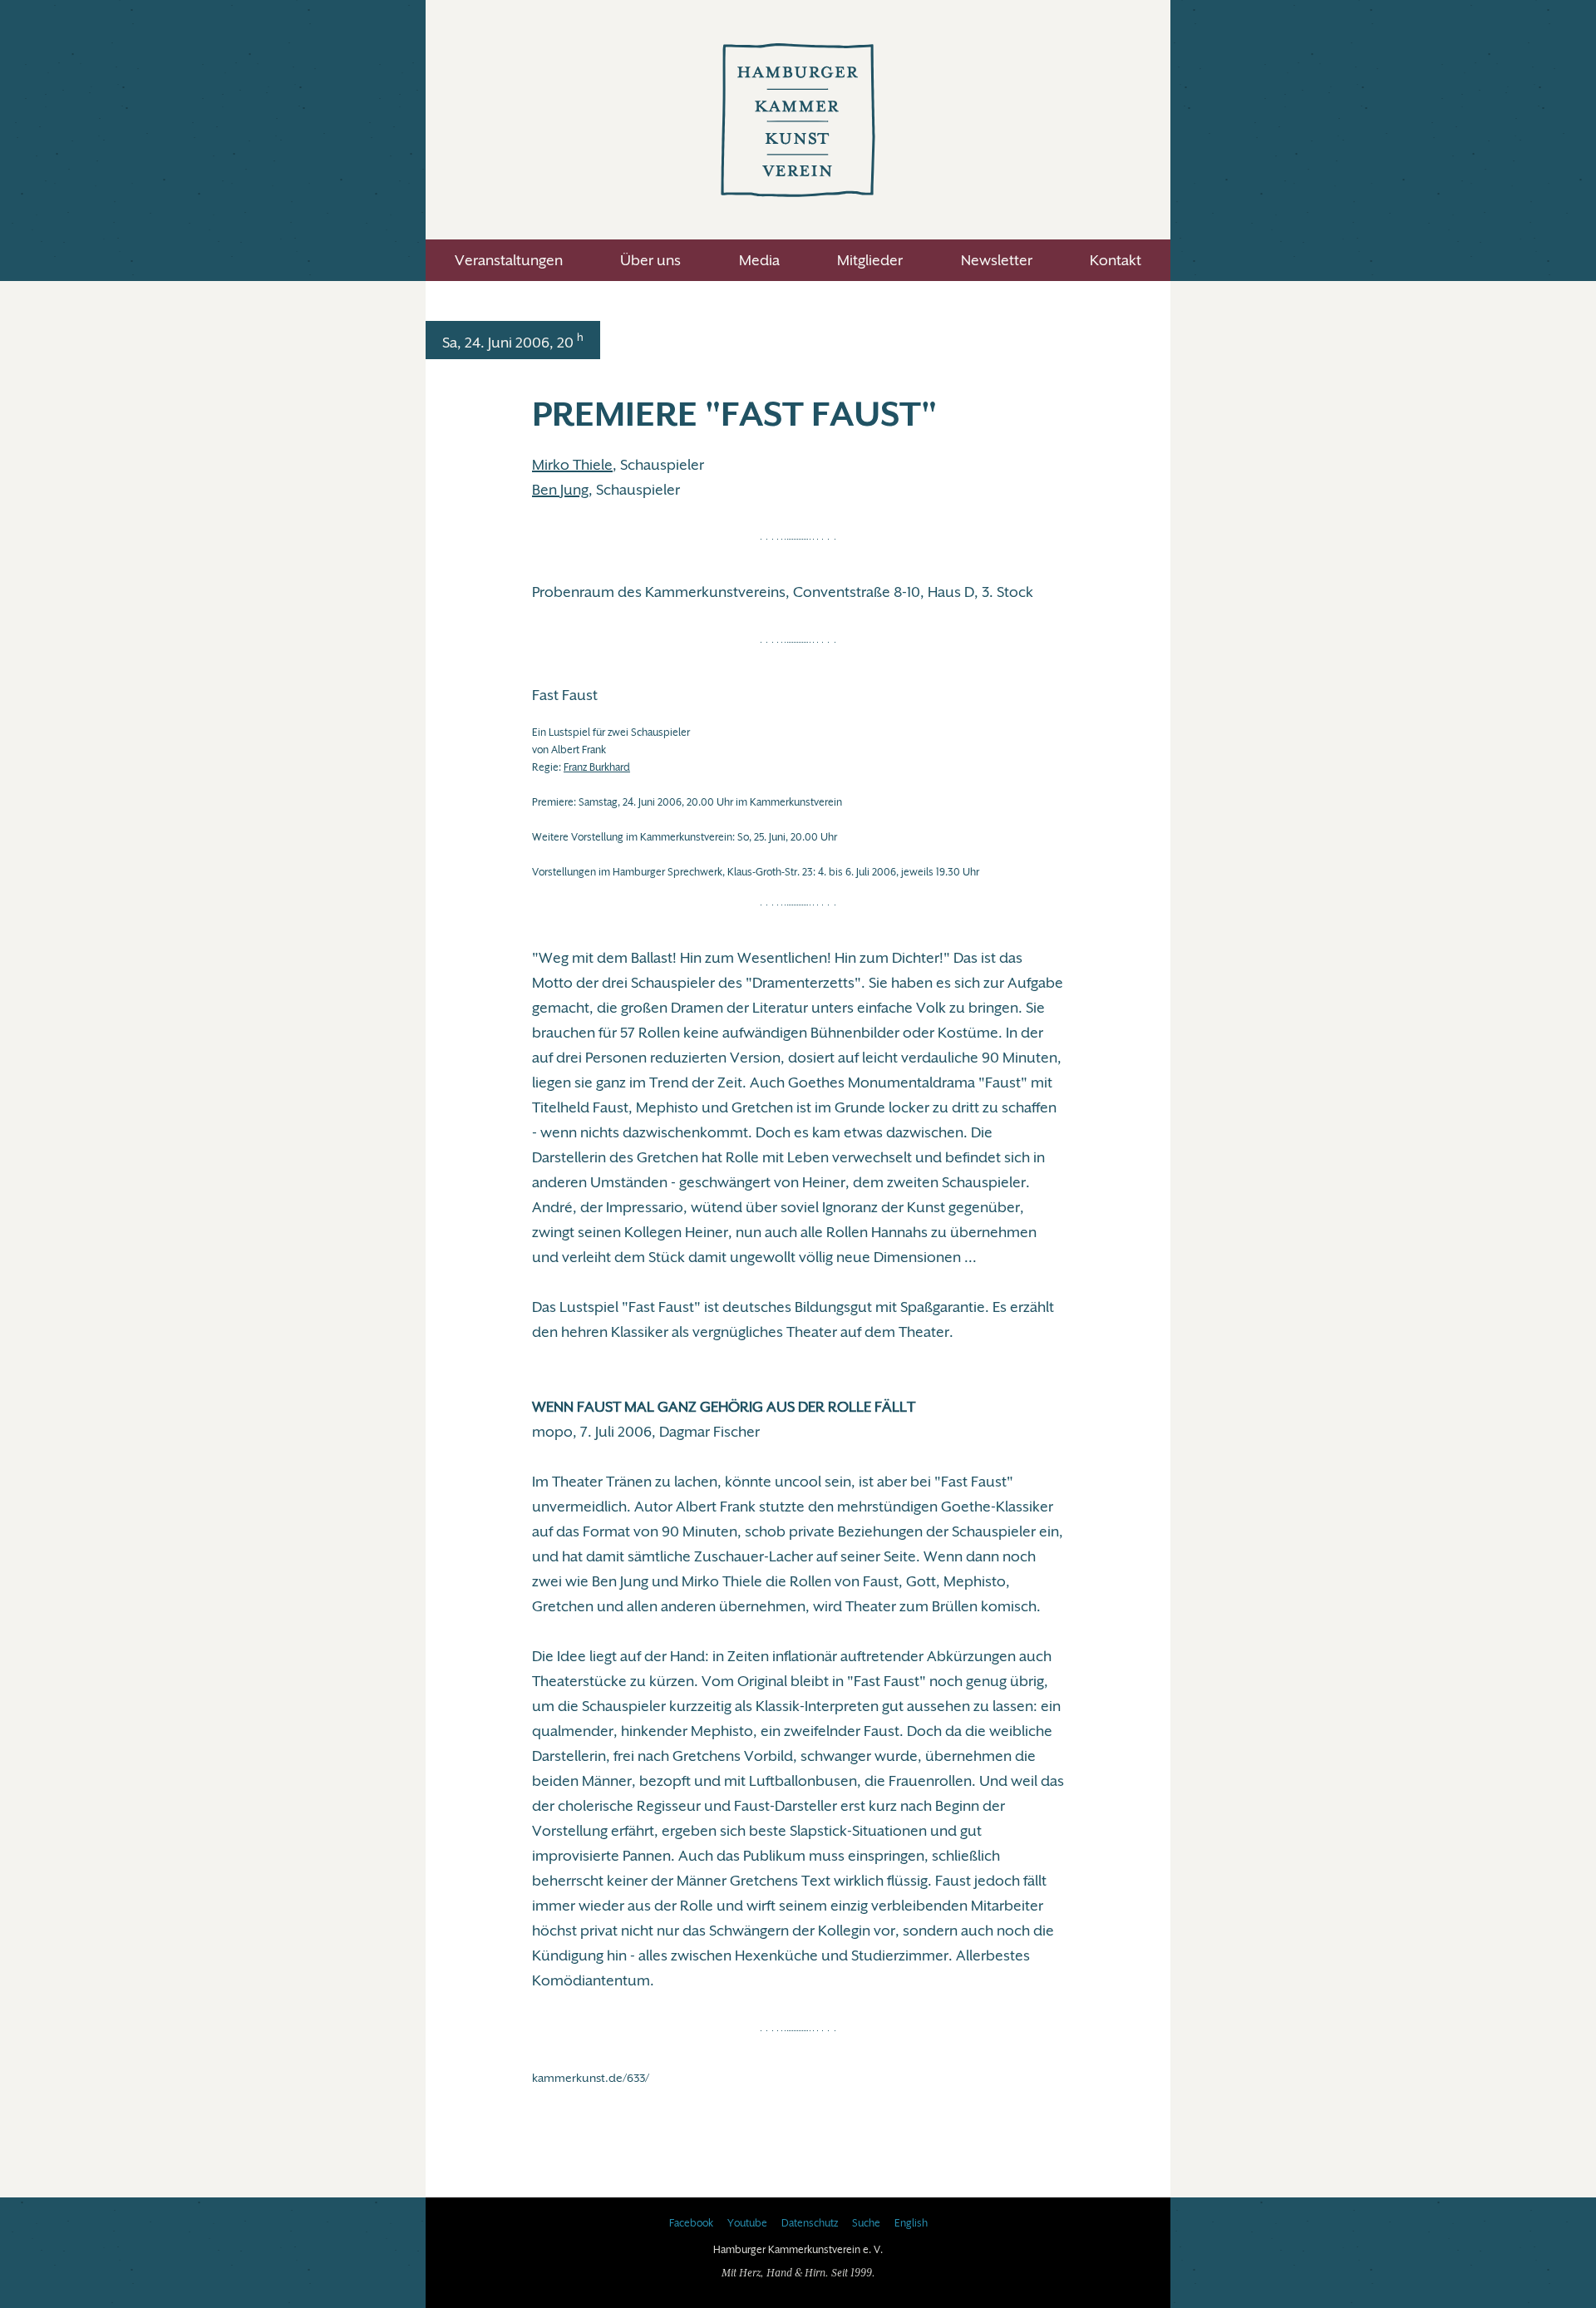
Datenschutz (810, 2223)
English (911, 2223)
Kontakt (1116, 260)
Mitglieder (870, 260)
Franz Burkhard (597, 767)
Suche (866, 2223)
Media (759, 260)
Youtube (747, 2223)
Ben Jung (560, 490)
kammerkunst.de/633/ (591, 2078)
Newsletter (997, 260)
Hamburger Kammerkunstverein (798, 120)
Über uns (650, 260)
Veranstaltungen (509, 260)
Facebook (691, 2223)
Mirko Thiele (572, 465)
